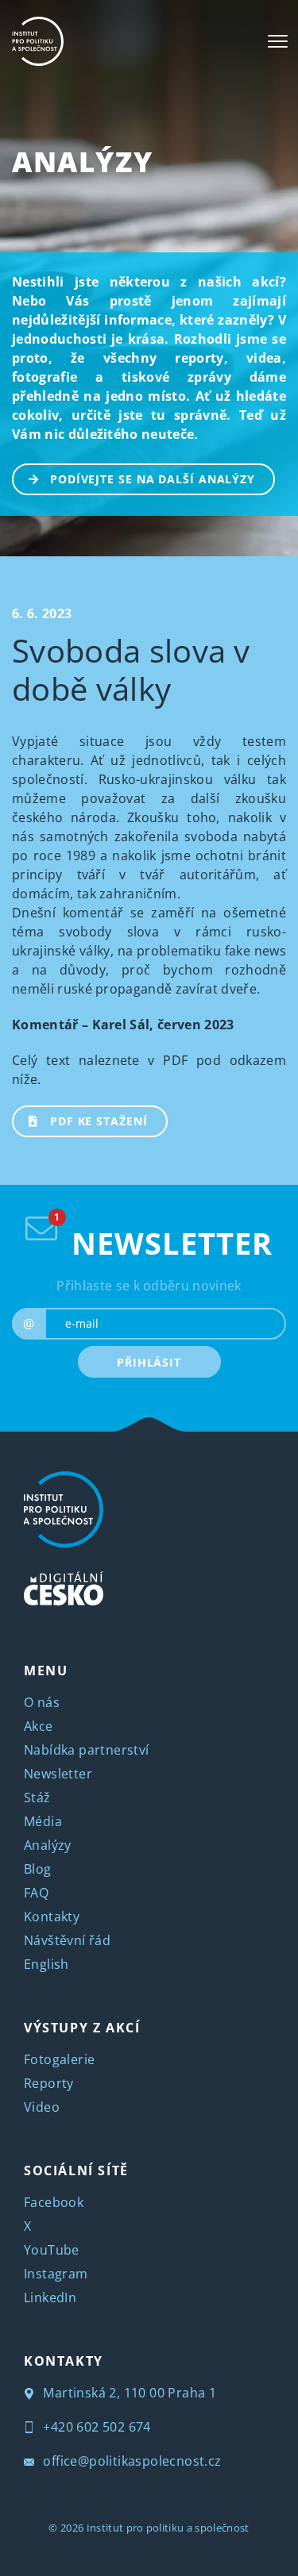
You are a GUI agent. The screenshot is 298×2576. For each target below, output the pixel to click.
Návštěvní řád (67, 1940)
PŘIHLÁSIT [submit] (149, 1362)
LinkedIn (50, 2297)
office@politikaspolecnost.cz (131, 2461)
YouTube (52, 2250)
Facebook (54, 2202)
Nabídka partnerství (87, 1750)
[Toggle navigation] (278, 41)
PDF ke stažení (99, 1121)
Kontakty (52, 1917)
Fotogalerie (59, 2059)
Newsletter (58, 1774)
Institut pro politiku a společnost (168, 2528)
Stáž (37, 1797)
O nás (42, 1702)
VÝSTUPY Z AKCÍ (82, 2028)
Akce (39, 1726)
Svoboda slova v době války (131, 669)
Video (42, 2107)
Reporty (49, 2083)
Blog (38, 1869)
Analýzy (82, 161)
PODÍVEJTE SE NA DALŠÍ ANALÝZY (153, 479)
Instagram (56, 2274)
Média (43, 1821)
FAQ (36, 1893)
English (46, 1964)
